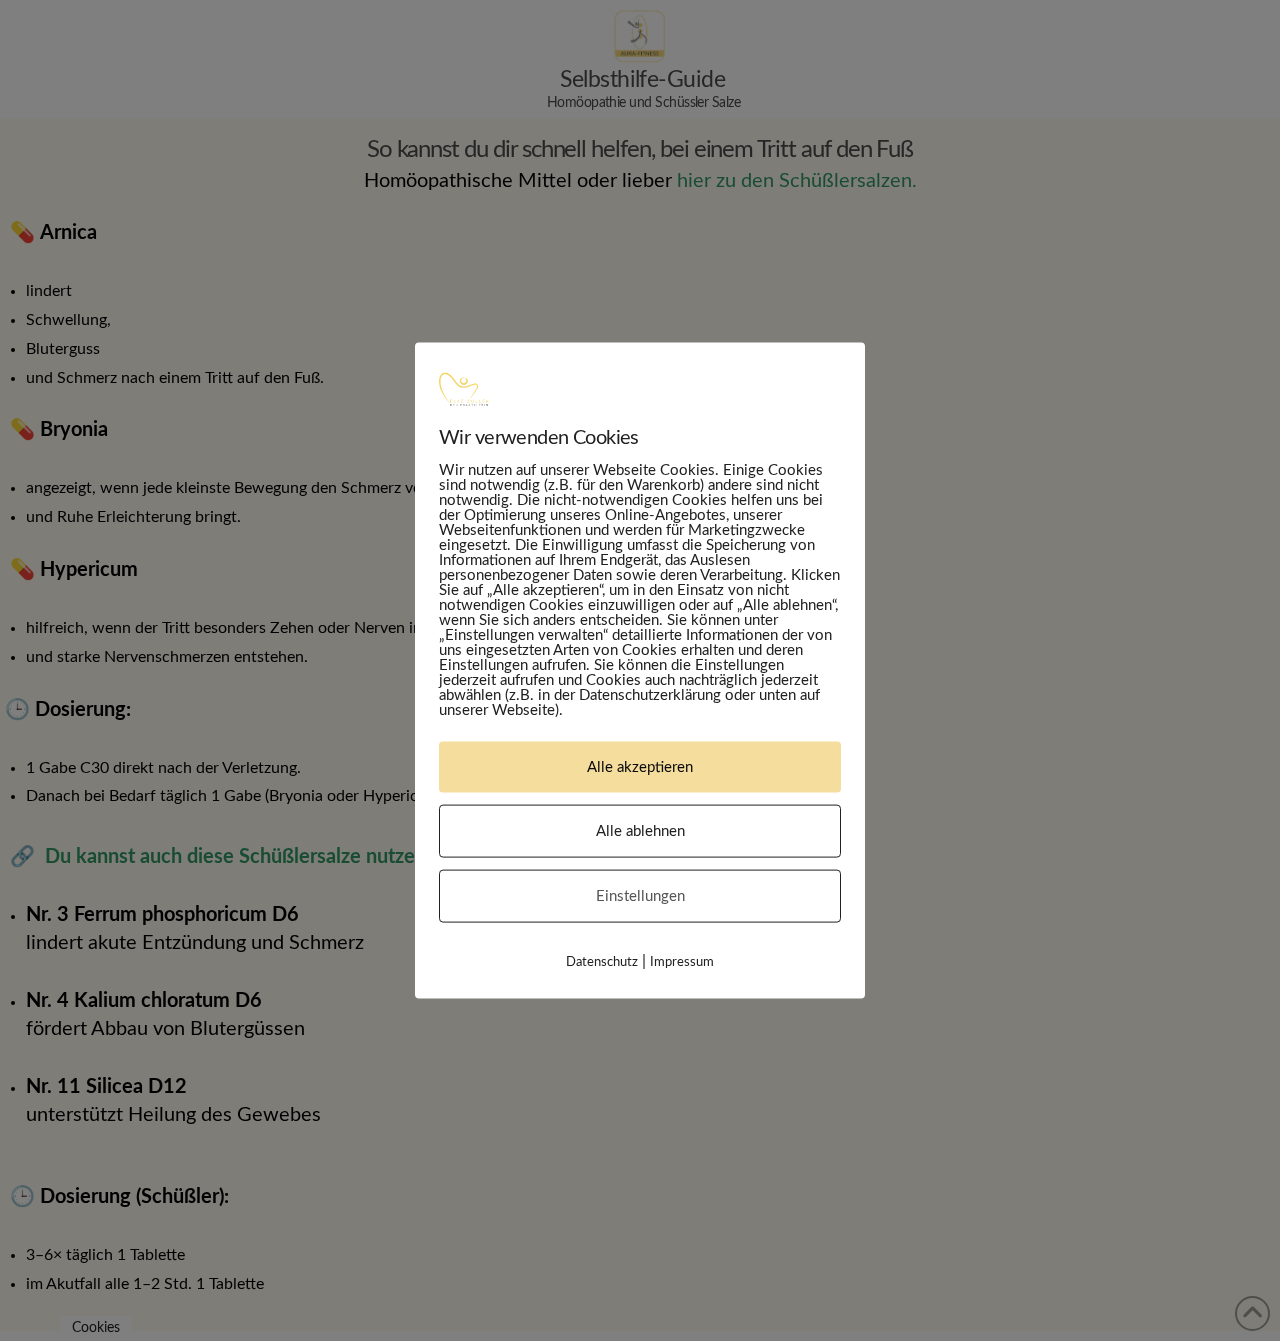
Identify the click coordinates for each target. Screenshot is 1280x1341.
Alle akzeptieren (640, 766)
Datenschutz (602, 961)
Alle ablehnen (640, 830)
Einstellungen (640, 895)
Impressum (682, 961)
